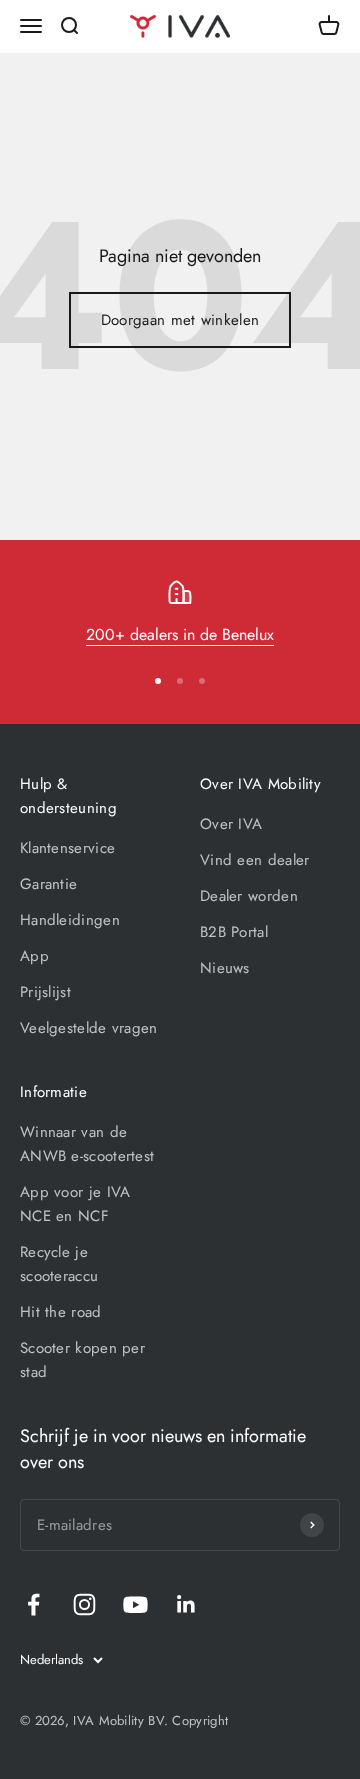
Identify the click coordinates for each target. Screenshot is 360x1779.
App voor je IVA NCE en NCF (75, 1204)
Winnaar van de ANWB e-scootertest (87, 1144)
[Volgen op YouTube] (135, 1604)
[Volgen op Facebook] (33, 1604)
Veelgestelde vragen (89, 1028)
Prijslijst (45, 992)
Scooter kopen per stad (82, 1360)
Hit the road (61, 1312)
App (34, 956)
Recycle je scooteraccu (59, 1264)
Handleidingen (70, 920)
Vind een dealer (255, 860)
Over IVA (231, 824)
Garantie (48, 884)
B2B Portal (234, 932)
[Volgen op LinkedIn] (186, 1604)
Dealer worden (249, 896)
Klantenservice (67, 848)
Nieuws (225, 968)
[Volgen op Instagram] (84, 1604)
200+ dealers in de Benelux (180, 634)
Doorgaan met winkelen (180, 320)
